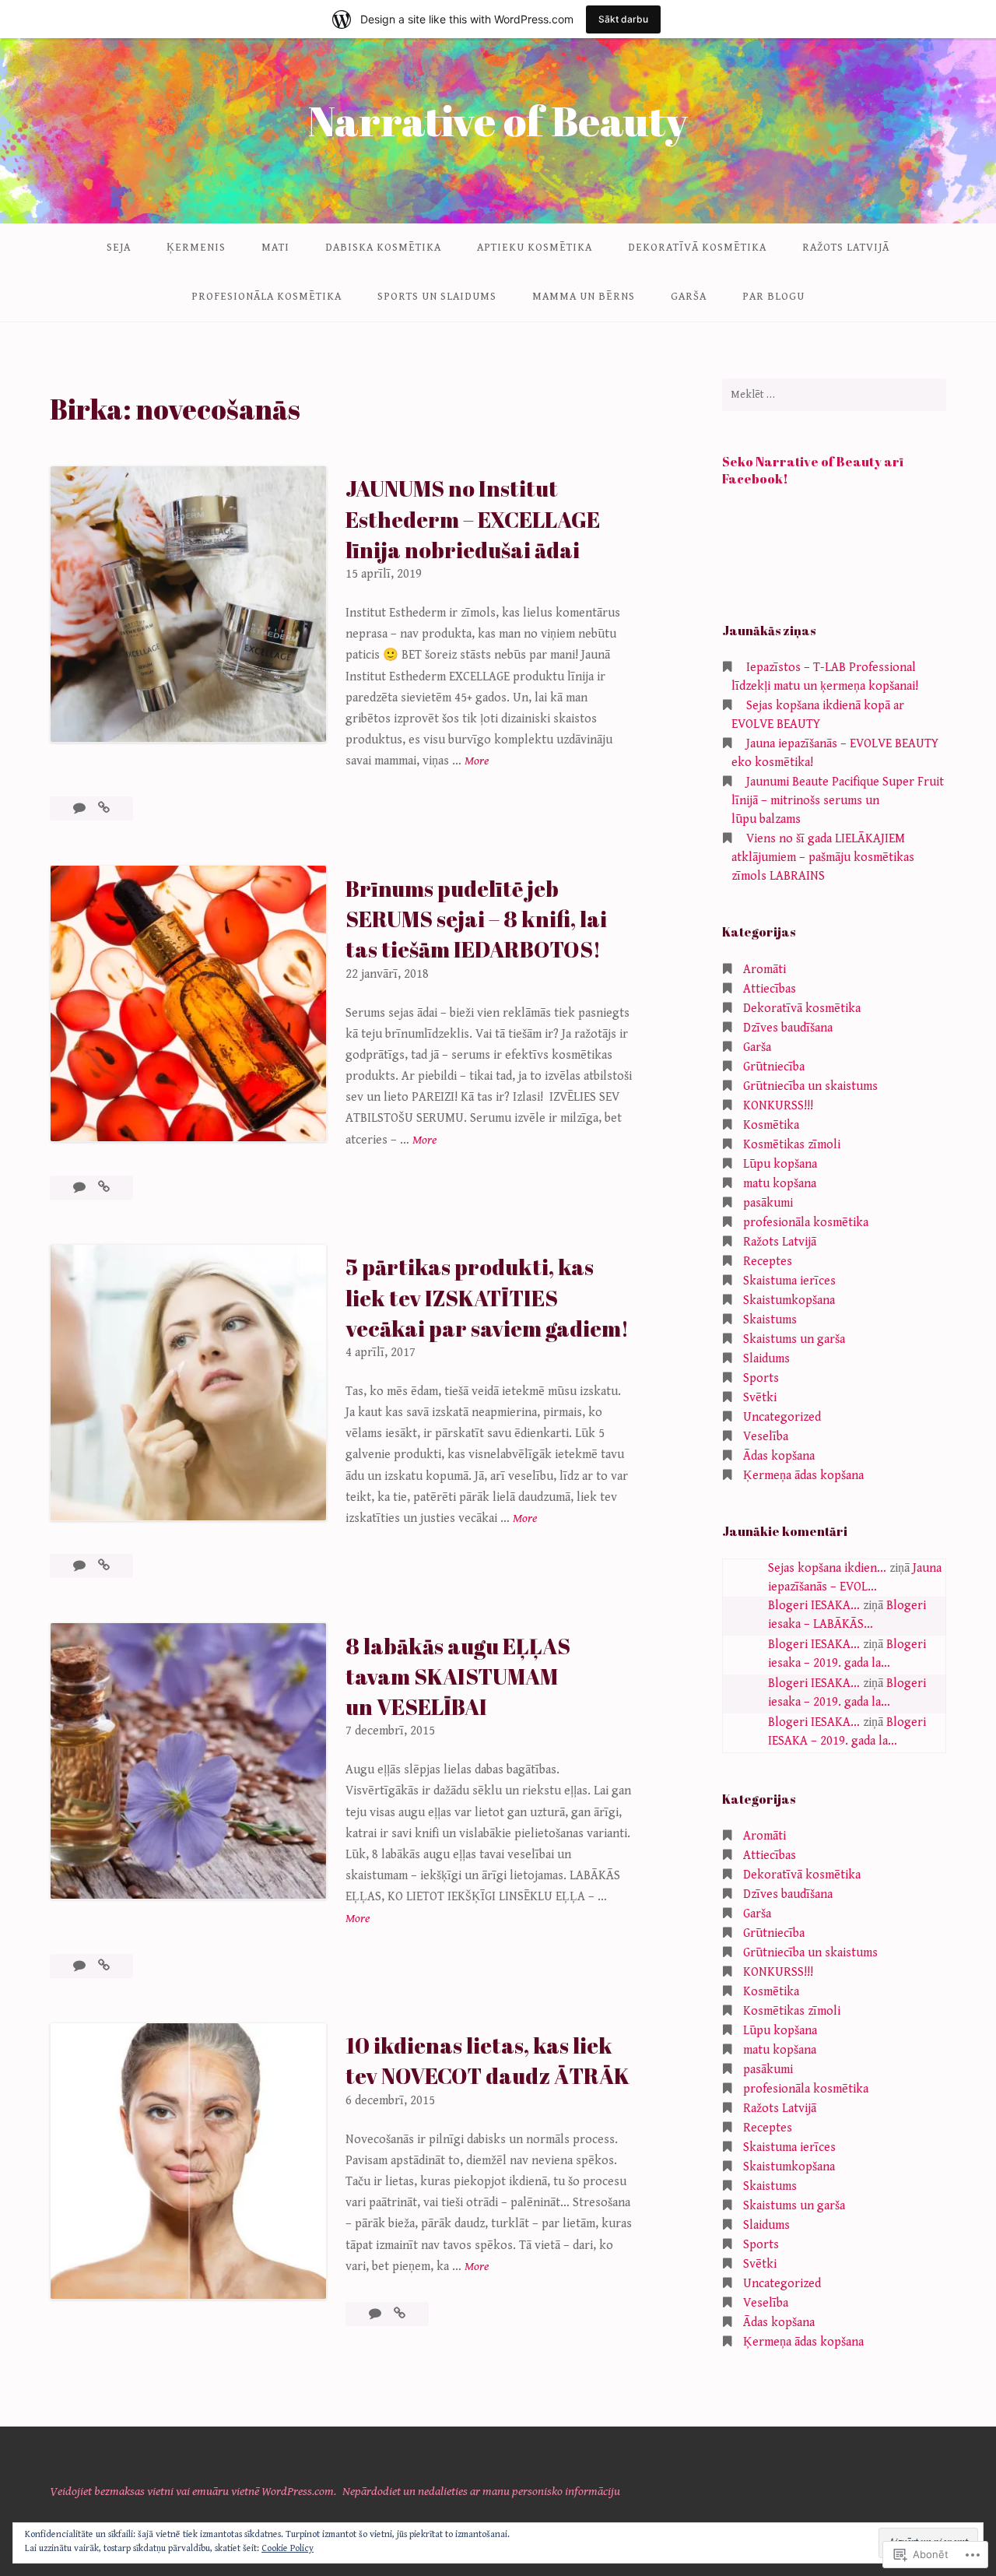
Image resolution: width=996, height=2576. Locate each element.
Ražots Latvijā (846, 248)
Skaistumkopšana (789, 1300)
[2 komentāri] (81, 1966)
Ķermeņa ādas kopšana (803, 1476)
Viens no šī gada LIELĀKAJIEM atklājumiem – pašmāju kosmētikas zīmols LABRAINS (823, 857)
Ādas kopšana (779, 1456)
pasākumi (768, 1203)
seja (119, 248)
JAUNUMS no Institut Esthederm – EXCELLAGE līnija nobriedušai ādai (473, 518)
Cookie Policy (288, 2548)
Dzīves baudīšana (788, 1028)
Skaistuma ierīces (789, 1281)
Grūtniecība (774, 1067)
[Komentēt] (81, 808)
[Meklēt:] (834, 395)
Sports (761, 1378)
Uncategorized (782, 1417)
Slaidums (766, 1359)
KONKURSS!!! (778, 1106)
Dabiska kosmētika (383, 248)
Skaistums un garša (794, 1339)
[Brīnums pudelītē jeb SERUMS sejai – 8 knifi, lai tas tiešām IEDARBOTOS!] (104, 1188)
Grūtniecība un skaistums (810, 1086)
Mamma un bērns (584, 297)
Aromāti (765, 970)
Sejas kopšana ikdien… (827, 1568)
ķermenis (196, 248)
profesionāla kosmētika (267, 297)
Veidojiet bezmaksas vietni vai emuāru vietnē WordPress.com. (193, 2492)
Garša (689, 297)
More (477, 762)
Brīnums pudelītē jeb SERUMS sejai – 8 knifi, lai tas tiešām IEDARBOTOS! (476, 919)
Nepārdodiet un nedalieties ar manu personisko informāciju (481, 2492)
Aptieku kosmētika (535, 248)
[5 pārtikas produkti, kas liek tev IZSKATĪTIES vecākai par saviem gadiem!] (104, 1566)
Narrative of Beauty (498, 120)
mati (275, 248)
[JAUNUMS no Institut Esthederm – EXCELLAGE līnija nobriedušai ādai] (104, 808)
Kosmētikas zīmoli (792, 1145)
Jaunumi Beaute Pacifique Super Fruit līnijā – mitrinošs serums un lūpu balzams (838, 801)
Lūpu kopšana (780, 1164)
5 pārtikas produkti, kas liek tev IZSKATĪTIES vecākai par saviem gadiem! (487, 1297)
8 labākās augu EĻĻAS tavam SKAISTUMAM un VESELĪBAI (458, 1676)
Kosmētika (771, 1125)
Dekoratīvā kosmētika (697, 248)
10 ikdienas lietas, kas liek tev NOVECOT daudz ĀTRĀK (487, 2060)
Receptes (768, 1262)
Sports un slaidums (437, 297)
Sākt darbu (623, 19)
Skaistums (770, 1320)
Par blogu (773, 297)
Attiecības (770, 989)
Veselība (766, 1437)
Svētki (760, 1398)
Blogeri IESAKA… (814, 1606)
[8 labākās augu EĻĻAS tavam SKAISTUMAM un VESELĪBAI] (104, 1966)
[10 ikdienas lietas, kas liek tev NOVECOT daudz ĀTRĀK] (400, 2314)
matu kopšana (780, 1184)
